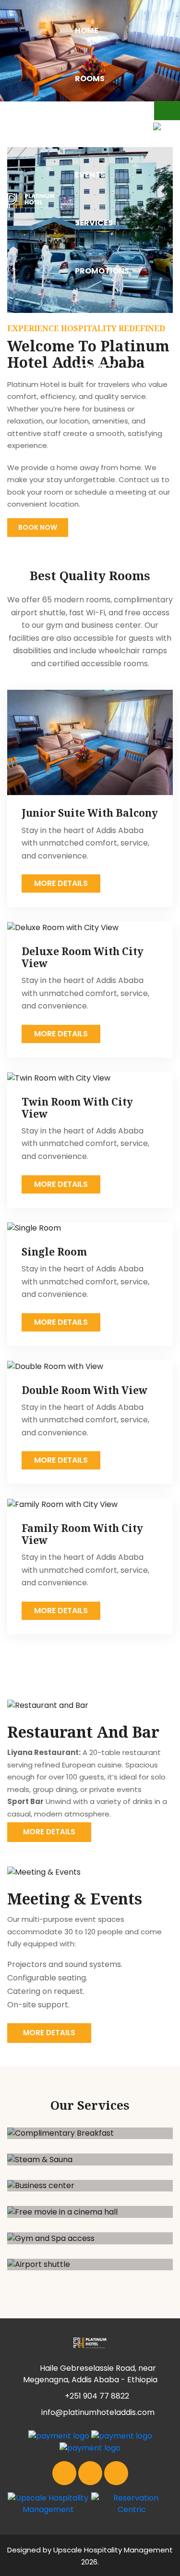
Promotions (102, 271)
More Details (61, 883)
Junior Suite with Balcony (90, 813)
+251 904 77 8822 (97, 2396)
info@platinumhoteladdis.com (97, 2412)
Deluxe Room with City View (83, 957)
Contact (95, 367)
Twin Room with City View (77, 1108)
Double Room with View (84, 1390)
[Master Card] (59, 2436)
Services (94, 223)
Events (90, 175)
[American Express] (90, 2447)
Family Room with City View (82, 1534)
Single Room (54, 1252)
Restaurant (102, 127)
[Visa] (122, 2436)
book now (38, 527)
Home (87, 31)
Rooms (90, 79)
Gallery (92, 319)
